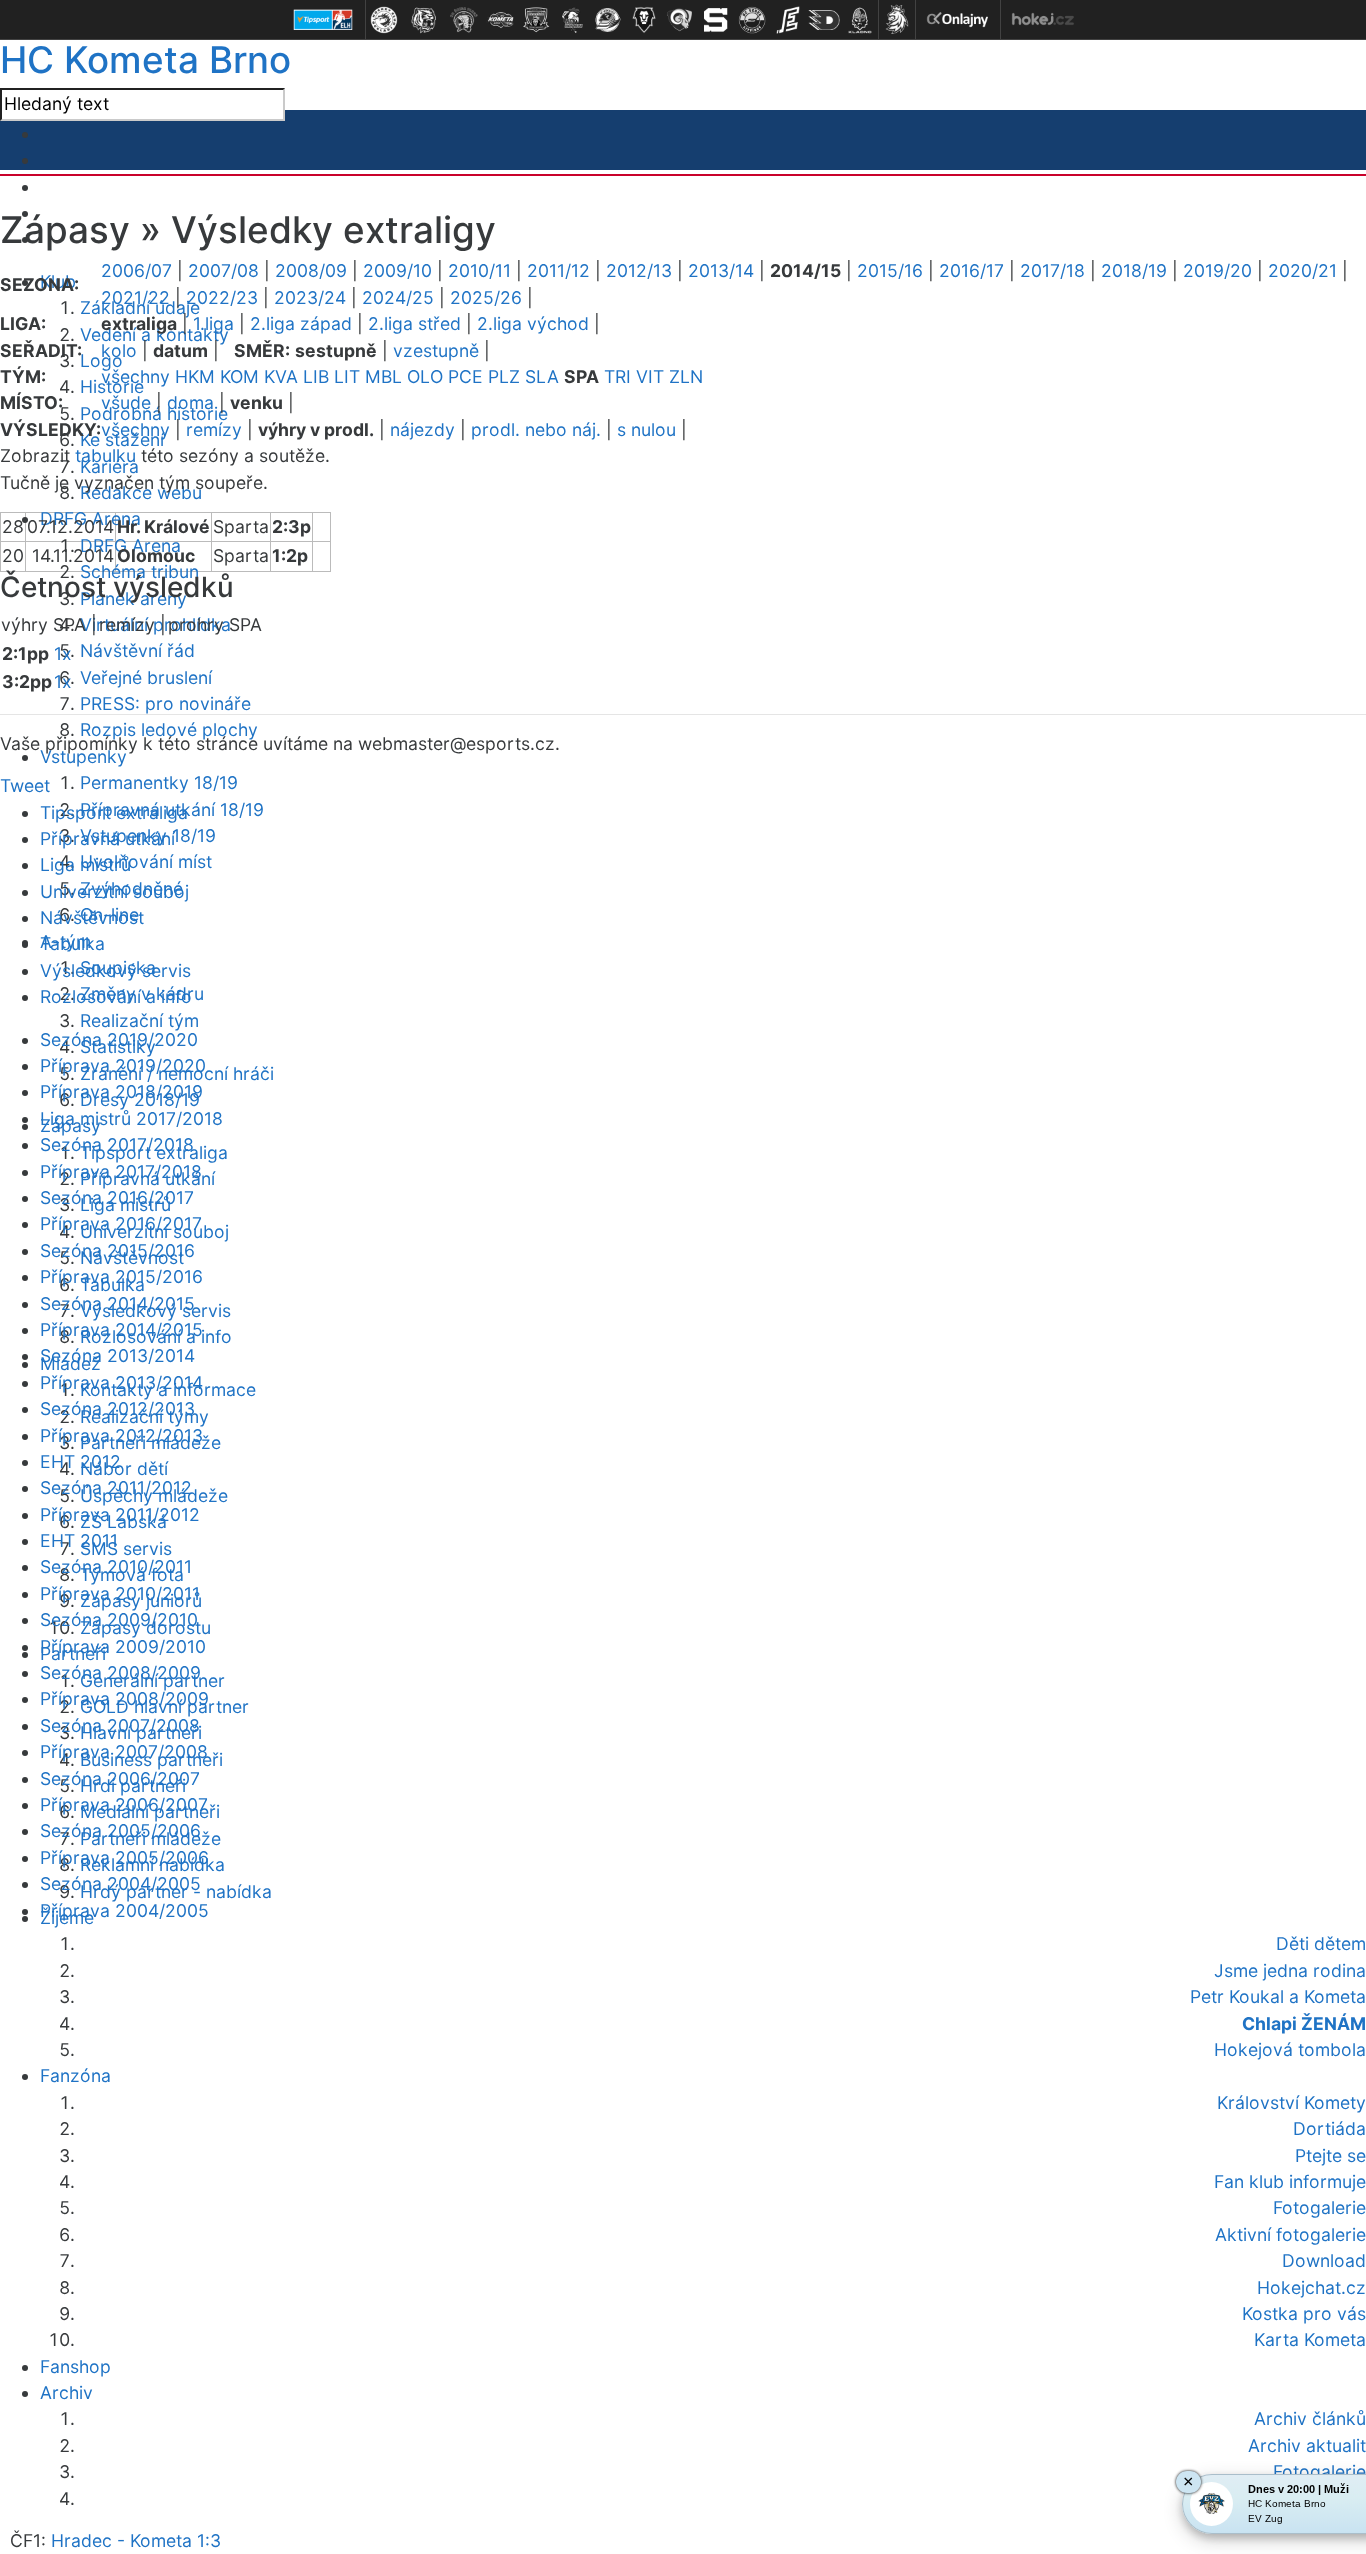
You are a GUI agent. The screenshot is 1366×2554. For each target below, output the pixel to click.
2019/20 (1217, 270)
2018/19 (1134, 270)
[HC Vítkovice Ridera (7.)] (608, 20)
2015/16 (890, 270)
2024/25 (398, 297)
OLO (425, 376)
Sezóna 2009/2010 (119, 1619)
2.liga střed (414, 323)
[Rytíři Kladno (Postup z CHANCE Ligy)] (860, 20)
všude (126, 402)
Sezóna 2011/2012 (116, 1487)
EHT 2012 (80, 1461)
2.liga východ (533, 323)
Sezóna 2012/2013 (117, 1408)
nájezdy (422, 429)
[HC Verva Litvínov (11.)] (752, 20)
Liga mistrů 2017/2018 (131, 1118)
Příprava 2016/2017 (121, 1223)
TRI (617, 376)
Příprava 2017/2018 (121, 1171)
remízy (214, 429)
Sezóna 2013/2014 (117, 1355)
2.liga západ (301, 323)
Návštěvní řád (137, 650)
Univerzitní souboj (114, 891)
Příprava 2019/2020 (123, 1065)
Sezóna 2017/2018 (117, 1144)
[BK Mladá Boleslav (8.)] (644, 20)
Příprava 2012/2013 (121, 1435)
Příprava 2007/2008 (124, 1751)
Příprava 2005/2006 (124, 1857)
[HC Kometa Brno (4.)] (500, 20)
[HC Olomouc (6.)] (572, 20)
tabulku (105, 455)
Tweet (25, 785)
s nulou (646, 429)
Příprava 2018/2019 (121, 1091)
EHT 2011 (79, 1540)
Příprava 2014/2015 (121, 1329)
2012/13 (639, 270)
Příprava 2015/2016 (121, 1276)
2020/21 (1302, 270)
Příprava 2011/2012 (120, 1514)
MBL (383, 376)
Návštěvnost (92, 917)
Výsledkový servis (115, 970)
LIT (347, 376)
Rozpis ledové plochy (169, 729)
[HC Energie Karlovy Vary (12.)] (788, 20)
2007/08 (223, 270)
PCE (465, 376)
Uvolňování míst (146, 861)
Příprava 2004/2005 (124, 1910)
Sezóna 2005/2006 (120, 1830)
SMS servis (126, 1548)
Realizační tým (139, 1020)
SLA (542, 376)
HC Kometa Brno (145, 59)
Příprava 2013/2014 (121, 1382)
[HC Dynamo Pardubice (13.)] (824, 20)
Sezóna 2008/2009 (120, 1672)
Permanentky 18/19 (159, 782)
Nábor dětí (124, 1468)
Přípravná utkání (107, 838)
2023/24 (310, 297)
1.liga (213, 323)
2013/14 (721, 270)
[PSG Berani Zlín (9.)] (680, 20)
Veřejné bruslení (146, 677)
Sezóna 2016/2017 (117, 1197)
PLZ (504, 376)
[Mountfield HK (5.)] (536, 20)
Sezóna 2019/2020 (119, 1039)
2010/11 (479, 270)
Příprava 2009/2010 (123, 1646)
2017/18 (1052, 270)
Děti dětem (1321, 1943)
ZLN (686, 376)
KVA (281, 376)
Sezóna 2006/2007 (120, 1778)
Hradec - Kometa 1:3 (136, 2540)
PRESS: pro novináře (165, 703)
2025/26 (486, 297)
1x (63, 653)
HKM (195, 376)
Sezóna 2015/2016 (117, 1250)
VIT (650, 376)
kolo (119, 350)
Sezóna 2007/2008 (120, 1725)
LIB (316, 376)
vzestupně (436, 350)
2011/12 (558, 270)
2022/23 (222, 297)
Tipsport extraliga (114, 812)
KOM (239, 376)
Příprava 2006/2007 (124, 1804)
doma (190, 402)
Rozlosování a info (116, 996)
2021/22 (135, 297)
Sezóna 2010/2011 (116, 1566)
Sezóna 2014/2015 (117, 1303)
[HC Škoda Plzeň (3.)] (464, 20)
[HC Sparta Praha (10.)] (716, 20)
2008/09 (311, 270)
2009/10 (397, 270)
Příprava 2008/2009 (124, 1698)
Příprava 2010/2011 (120, 1593)
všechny (135, 376)
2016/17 (971, 270)
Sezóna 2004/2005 (120, 1883)
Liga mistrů (85, 864)
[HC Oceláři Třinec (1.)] (384, 20)
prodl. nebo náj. (536, 429)
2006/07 (136, 270)
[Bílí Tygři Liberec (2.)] (424, 20)
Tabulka (72, 943)
